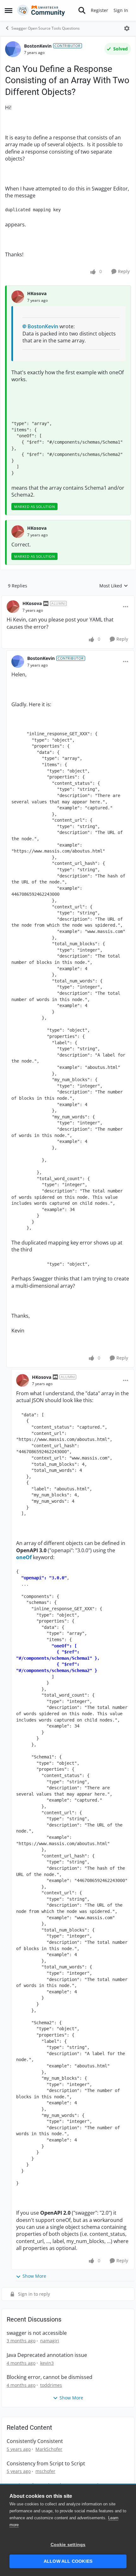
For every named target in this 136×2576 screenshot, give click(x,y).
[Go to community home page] (41, 10)
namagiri (50, 2341)
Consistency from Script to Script (46, 2464)
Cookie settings (68, 2545)
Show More (34, 2276)
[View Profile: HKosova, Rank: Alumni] (13, 607)
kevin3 (47, 2363)
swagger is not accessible (37, 2333)
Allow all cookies (68, 2561)
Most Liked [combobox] (114, 586)
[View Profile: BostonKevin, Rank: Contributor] (13, 49)
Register (99, 10)
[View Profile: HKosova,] (18, 297)
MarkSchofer (49, 2449)
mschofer (45, 2471)
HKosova (37, 293)
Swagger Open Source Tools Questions (46, 28)
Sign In (121, 10)
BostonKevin (38, 46)
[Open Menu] (127, 28)
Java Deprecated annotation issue (47, 2355)
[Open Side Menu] (9, 10)
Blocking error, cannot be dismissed (49, 2377)
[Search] (82, 10)
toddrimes (51, 2385)
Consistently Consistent (35, 2441)
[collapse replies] (68, 598)
